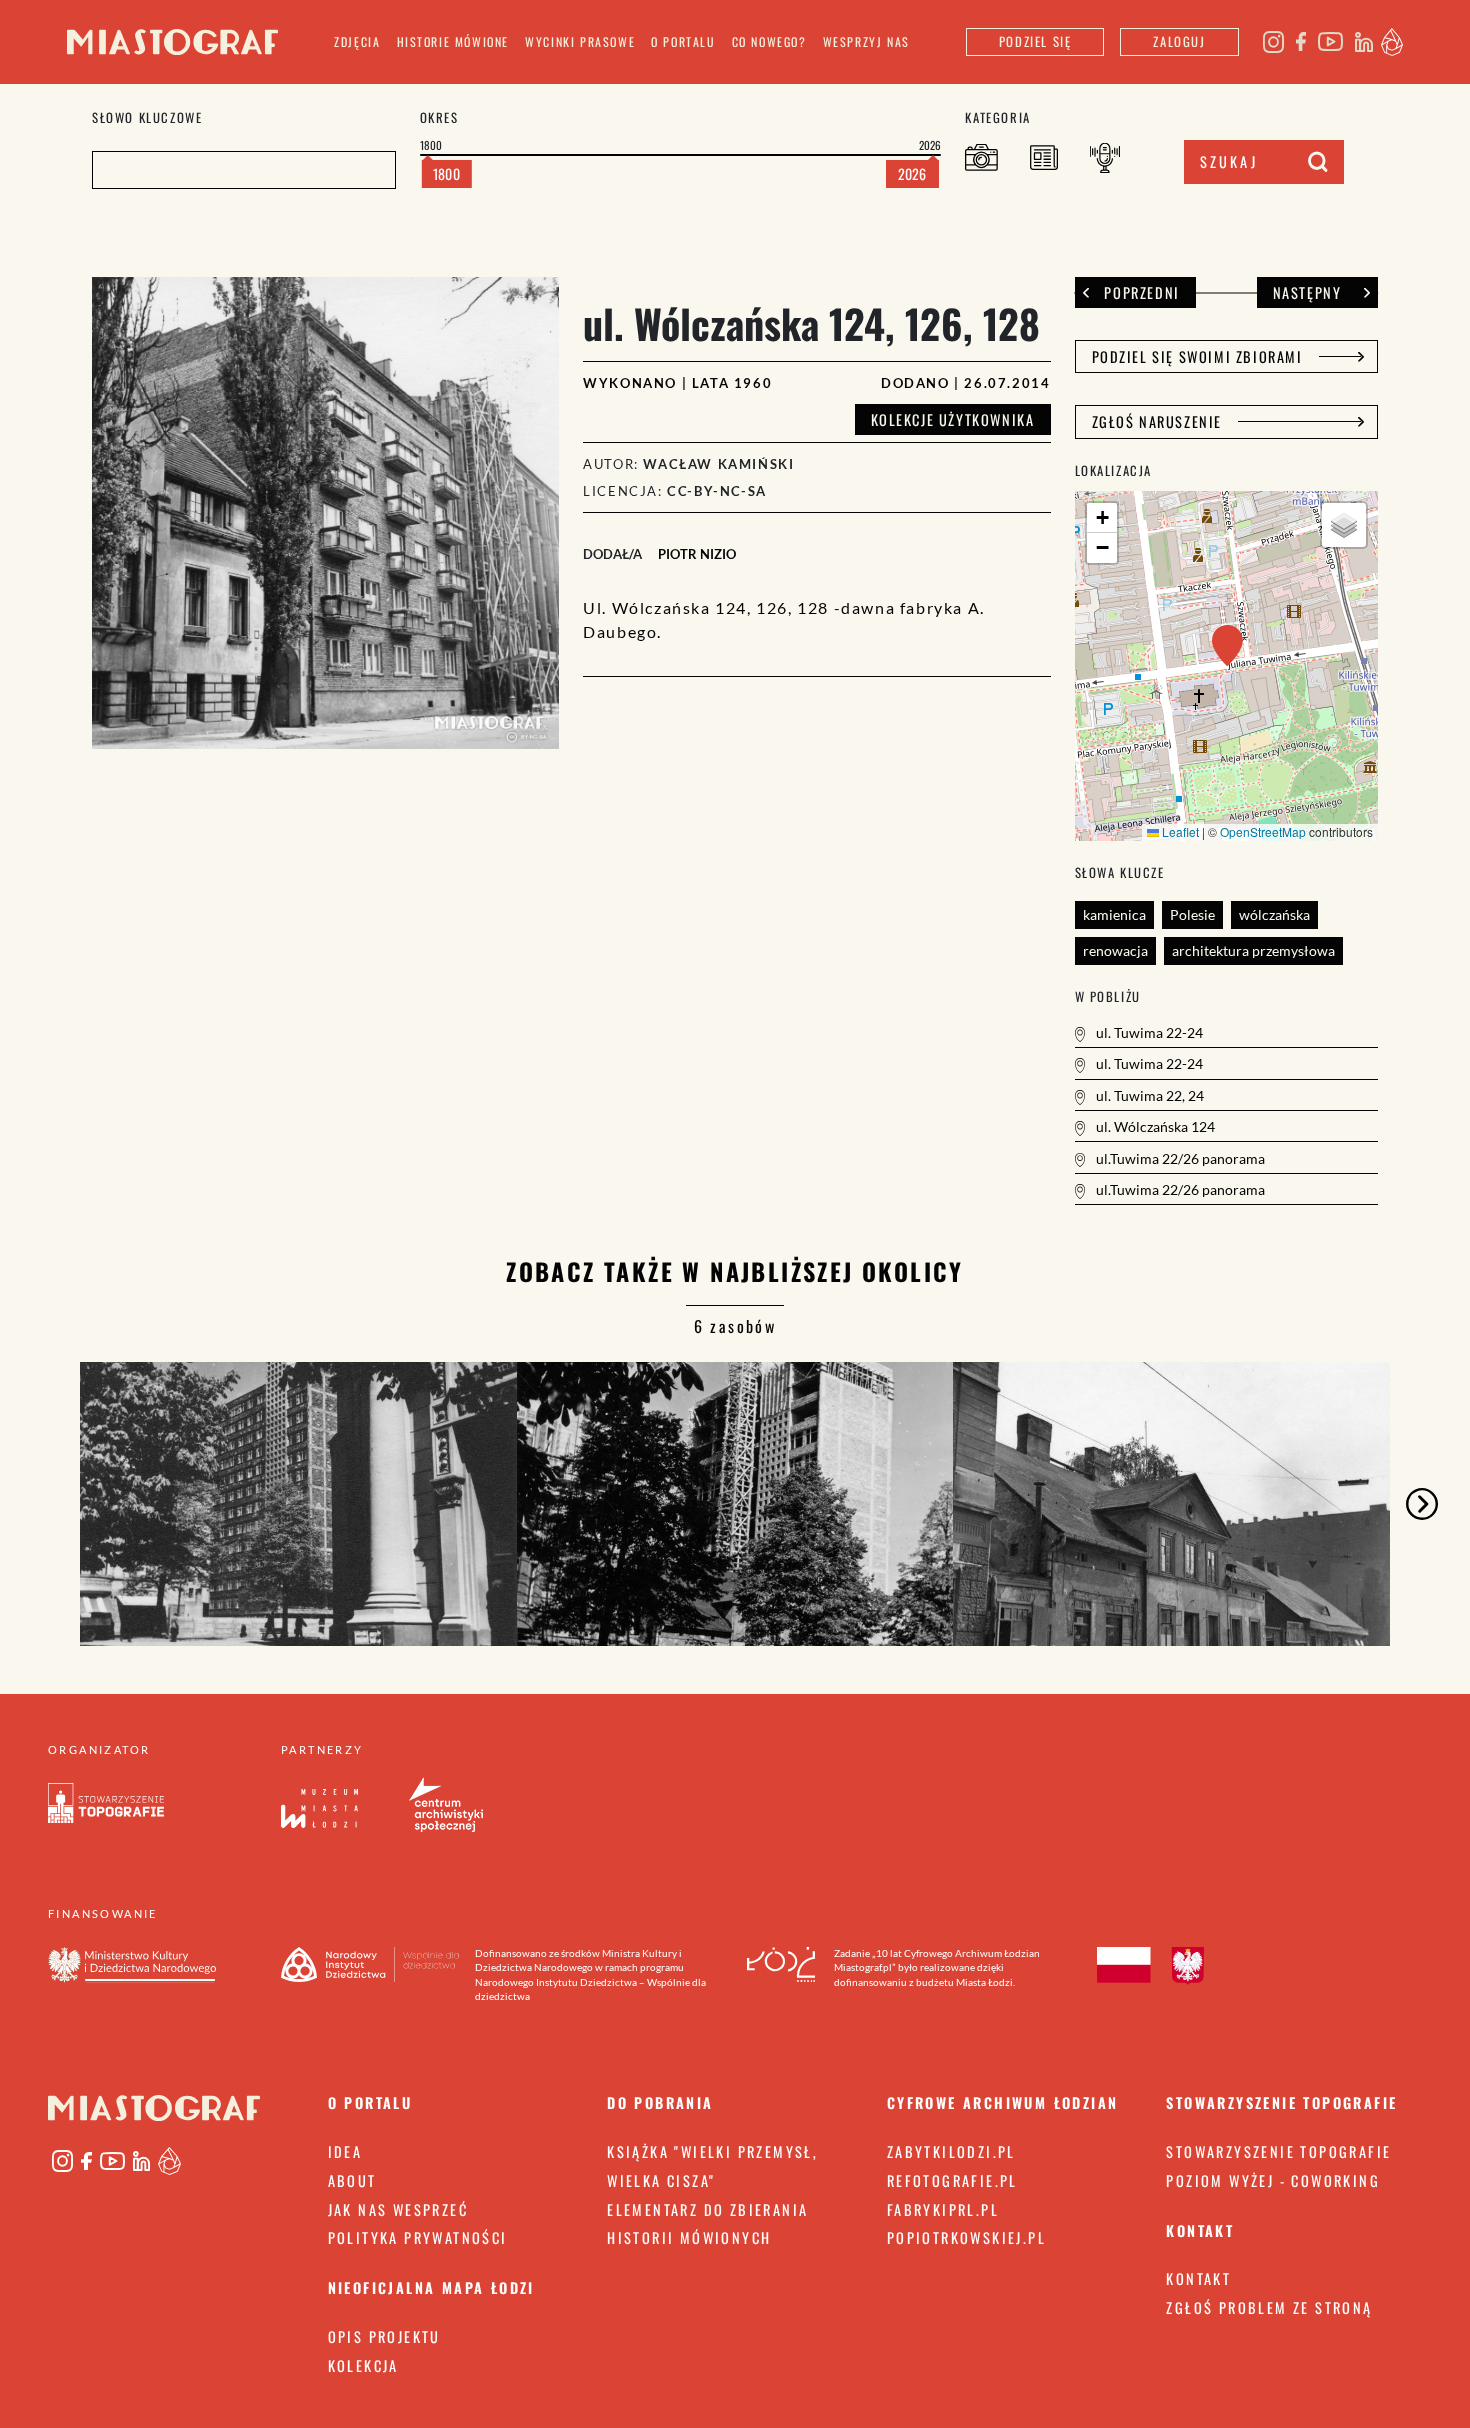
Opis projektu (384, 2336)
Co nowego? (769, 41)
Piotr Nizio (697, 554)
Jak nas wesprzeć (398, 2209)
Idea (345, 2151)
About (352, 2180)
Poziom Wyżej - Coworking (1273, 2180)
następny (1307, 292)
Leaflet (1179, 831)
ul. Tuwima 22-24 (1148, 1032)
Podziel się (1035, 41)
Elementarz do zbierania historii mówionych (707, 2224)
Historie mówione (453, 41)
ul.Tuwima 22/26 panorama (1179, 1158)
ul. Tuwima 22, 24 (1148, 1095)
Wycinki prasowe (580, 41)
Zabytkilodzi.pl (951, 2151)
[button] (1227, 645)
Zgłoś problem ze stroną (1269, 2307)
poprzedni (1141, 292)
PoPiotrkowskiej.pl (966, 2237)
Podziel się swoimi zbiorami (1197, 356)
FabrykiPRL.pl (943, 2209)
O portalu (683, 41)
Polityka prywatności (418, 2237)
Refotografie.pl (952, 2180)
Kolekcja (363, 2365)
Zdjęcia (357, 41)
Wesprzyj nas (866, 41)
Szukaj (1229, 161)
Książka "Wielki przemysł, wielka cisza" (712, 2166)
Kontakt (1198, 2278)
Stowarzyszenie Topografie (1278, 2151)
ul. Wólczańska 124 (1154, 1126)
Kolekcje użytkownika (953, 419)
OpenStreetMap (1263, 831)
